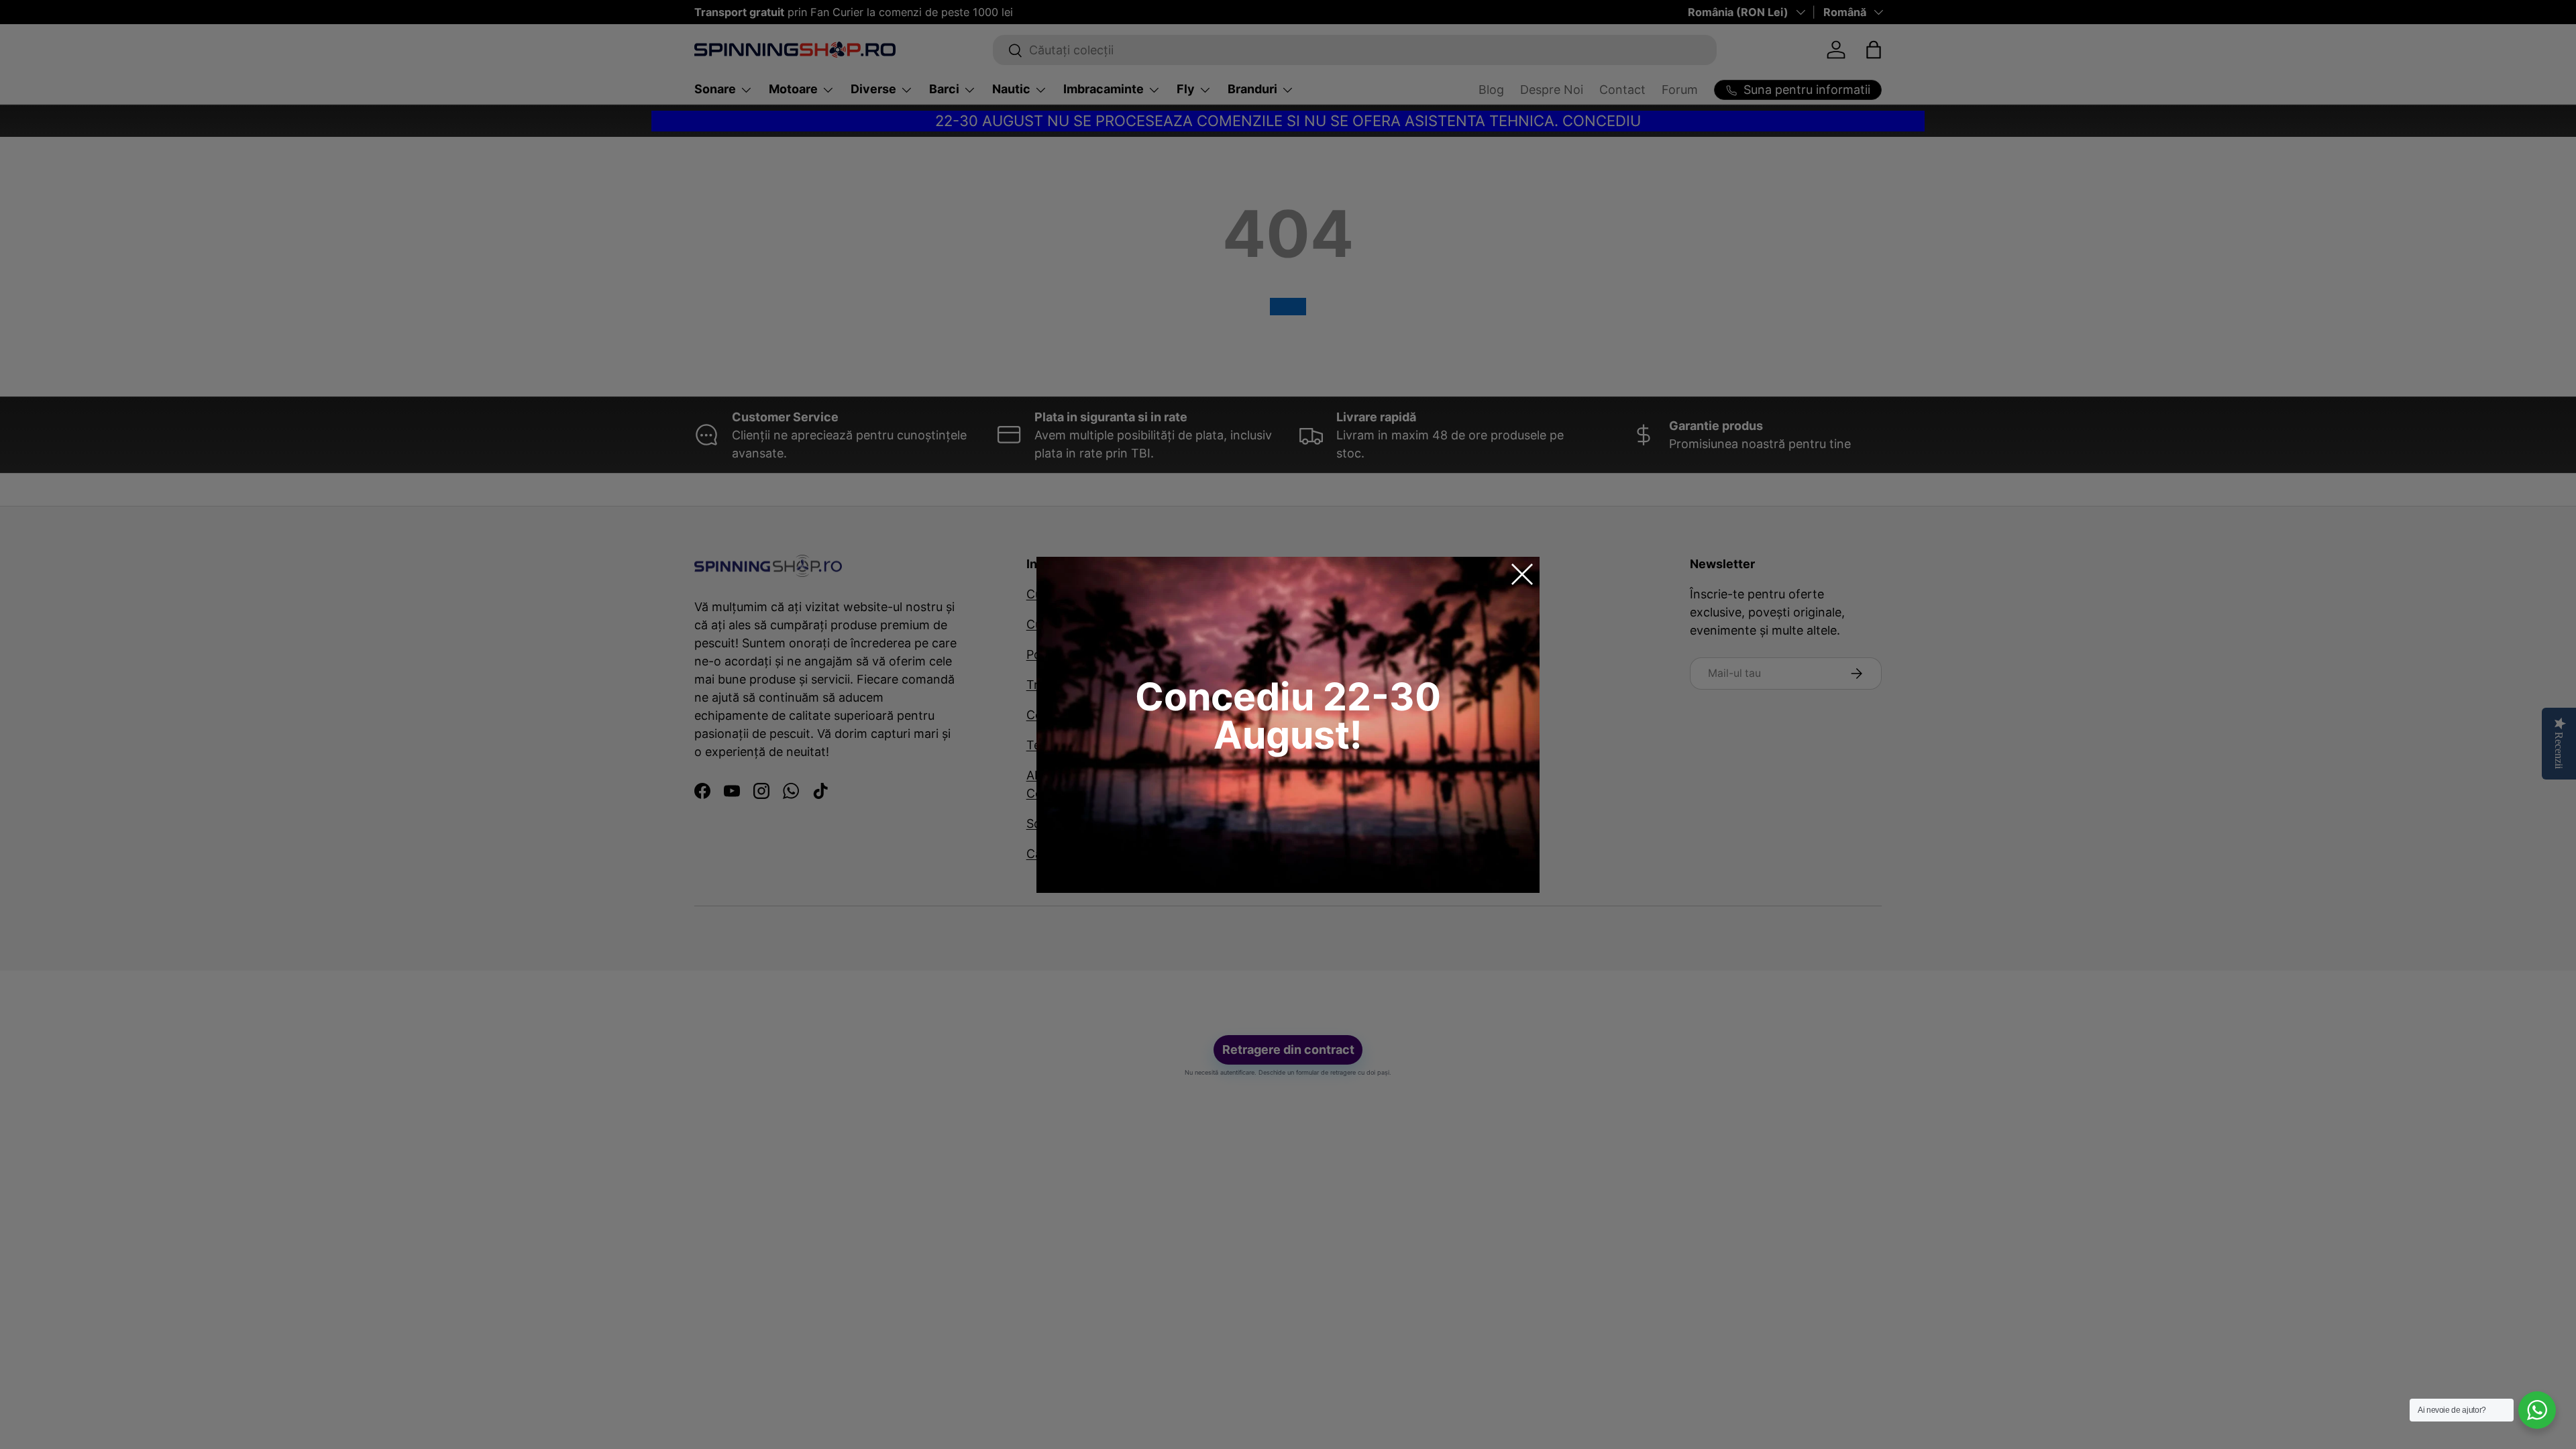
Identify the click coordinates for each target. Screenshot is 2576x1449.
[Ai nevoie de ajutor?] (2537, 1410)
